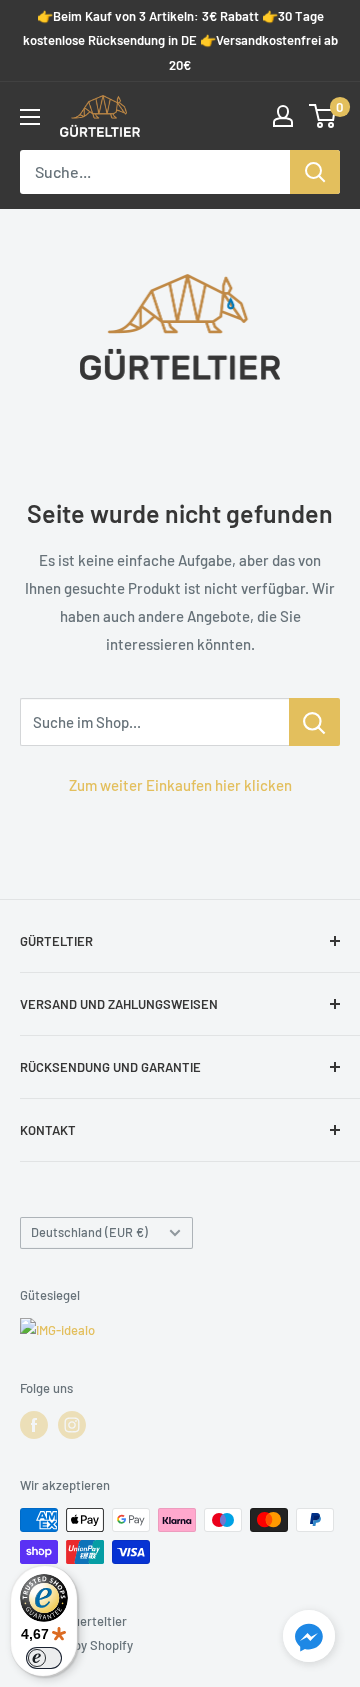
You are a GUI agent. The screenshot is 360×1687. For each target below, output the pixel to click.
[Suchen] (315, 172)
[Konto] (283, 116)
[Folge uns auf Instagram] (72, 1425)
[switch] (44, 1658)
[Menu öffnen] (30, 117)
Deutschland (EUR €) (89, 1232)
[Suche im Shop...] (314, 722)
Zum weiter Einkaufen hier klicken (180, 785)
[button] (309, 1640)
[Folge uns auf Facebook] (34, 1425)
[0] (323, 116)
